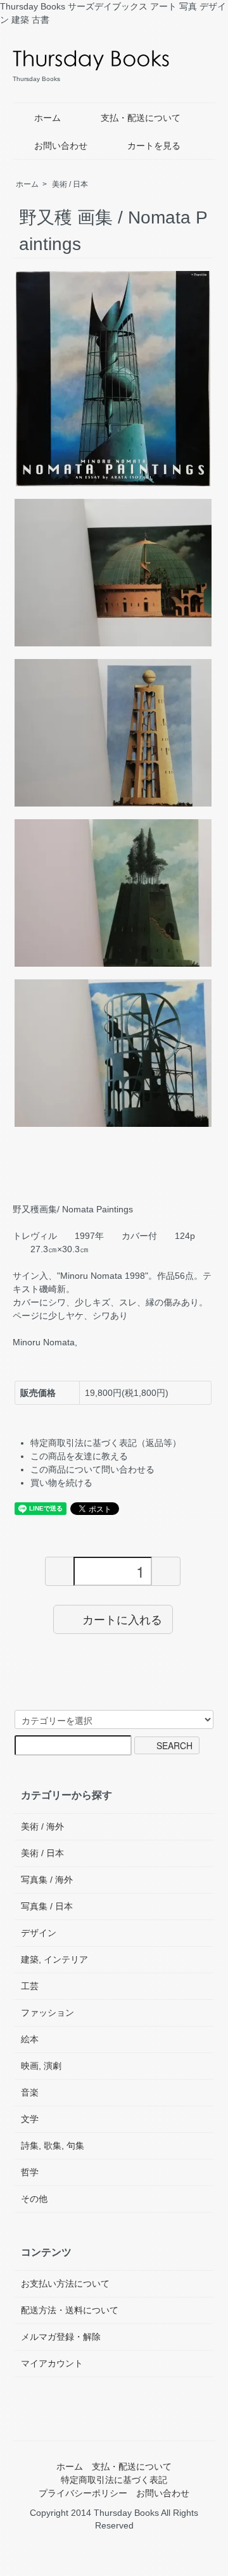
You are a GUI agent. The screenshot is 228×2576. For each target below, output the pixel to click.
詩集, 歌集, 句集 (53, 2146)
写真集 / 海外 (47, 1880)
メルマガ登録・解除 (61, 2337)
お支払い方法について (65, 2284)
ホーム (47, 118)
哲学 (30, 2172)
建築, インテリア (54, 1959)
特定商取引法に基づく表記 (114, 2480)
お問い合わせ (61, 146)
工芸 (30, 1986)
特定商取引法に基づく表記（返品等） (106, 1443)
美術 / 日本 (70, 184)
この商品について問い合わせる (92, 1469)
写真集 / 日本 (47, 1906)
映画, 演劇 (41, 2066)
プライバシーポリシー (83, 2493)
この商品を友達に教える (79, 1456)
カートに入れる (122, 1619)
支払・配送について (141, 118)
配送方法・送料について (70, 2310)
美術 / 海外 (42, 1826)
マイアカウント (52, 2363)
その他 (34, 2199)
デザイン (39, 1933)
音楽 (30, 2092)
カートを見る (154, 146)
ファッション (47, 2013)
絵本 (30, 2039)
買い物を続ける (61, 1483)
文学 (30, 2119)
